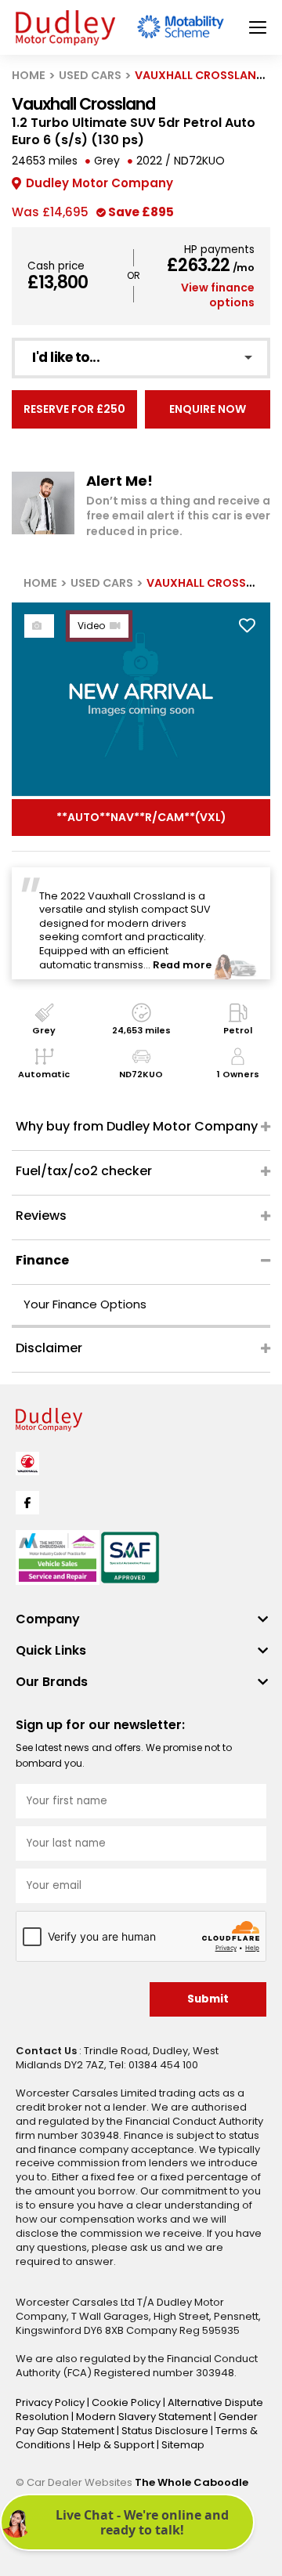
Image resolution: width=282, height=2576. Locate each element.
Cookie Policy (127, 2402)
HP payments (219, 250)
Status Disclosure (166, 2431)
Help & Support (117, 2445)
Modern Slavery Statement (145, 2417)
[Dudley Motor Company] (65, 28)
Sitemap (183, 2445)
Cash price (56, 266)
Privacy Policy (51, 2402)
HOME (29, 75)
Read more (182, 965)
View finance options (218, 295)
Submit (208, 1999)
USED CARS (90, 75)
